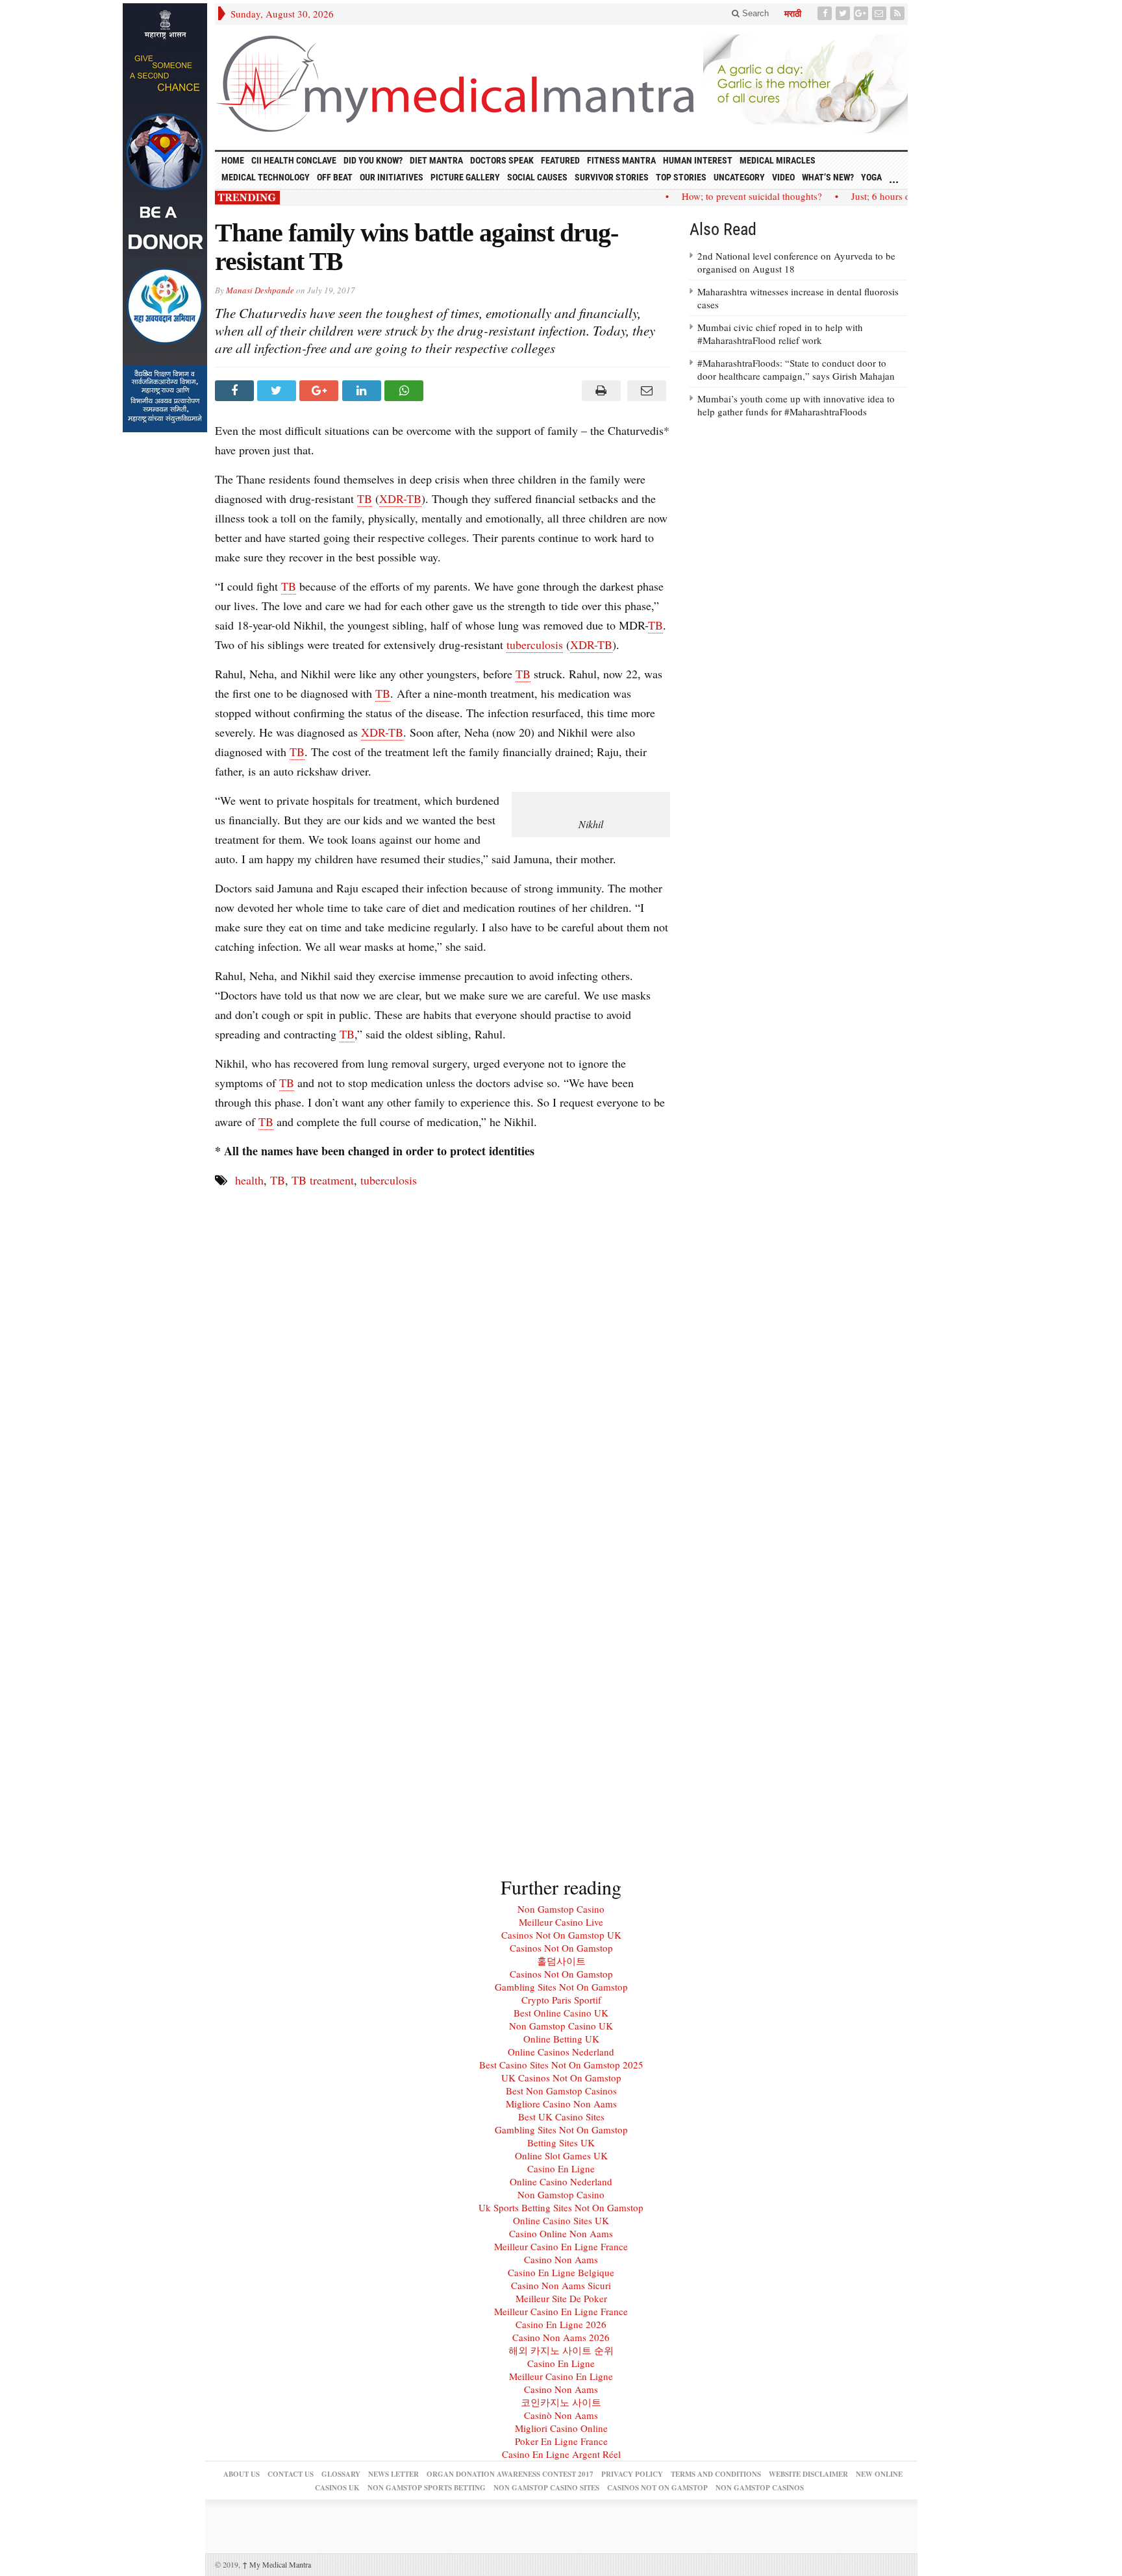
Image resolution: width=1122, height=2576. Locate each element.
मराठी (793, 14)
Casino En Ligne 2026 (561, 2324)
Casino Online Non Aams (561, 2233)
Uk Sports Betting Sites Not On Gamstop (561, 2207)
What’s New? (828, 177)
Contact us (291, 2474)
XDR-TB (400, 498)
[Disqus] (443, 1362)
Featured (560, 160)
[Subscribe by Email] (880, 13)
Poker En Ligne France (561, 2441)
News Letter (393, 2474)
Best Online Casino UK (561, 2013)
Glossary (341, 2474)
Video (783, 177)
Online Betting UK (561, 2039)
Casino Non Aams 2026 (561, 2337)
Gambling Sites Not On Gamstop (561, 1987)
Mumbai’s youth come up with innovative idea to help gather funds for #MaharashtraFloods (796, 405)
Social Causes (537, 177)
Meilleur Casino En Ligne (561, 2376)
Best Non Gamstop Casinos (561, 2091)
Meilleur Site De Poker (561, 2298)
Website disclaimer (808, 2474)
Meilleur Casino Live (561, 1922)
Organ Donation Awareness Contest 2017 (510, 2474)
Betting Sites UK (561, 2142)
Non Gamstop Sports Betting (427, 2488)
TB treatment (323, 1180)
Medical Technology (266, 177)
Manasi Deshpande (260, 290)
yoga (871, 177)
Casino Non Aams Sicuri (561, 2285)
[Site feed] (899, 13)
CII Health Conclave (294, 160)
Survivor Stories (612, 177)
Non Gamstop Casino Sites (546, 2488)
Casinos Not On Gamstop (561, 1948)
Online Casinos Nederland (561, 2052)
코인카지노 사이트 (561, 2402)
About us (242, 2474)
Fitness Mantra (621, 160)
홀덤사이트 (561, 1961)
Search (754, 13)
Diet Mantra (436, 160)
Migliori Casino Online (561, 2428)
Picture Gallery (465, 177)
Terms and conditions (716, 2474)
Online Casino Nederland (561, 2181)
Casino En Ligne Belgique (561, 2272)
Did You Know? (373, 160)
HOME (233, 160)
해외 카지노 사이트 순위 (561, 2350)
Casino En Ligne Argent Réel (561, 2454)
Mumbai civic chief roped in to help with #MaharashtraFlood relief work (780, 334)
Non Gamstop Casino (561, 1909)
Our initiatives (392, 177)
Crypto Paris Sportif (561, 2000)
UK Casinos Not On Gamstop (561, 2078)
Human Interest (698, 160)
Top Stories (681, 177)
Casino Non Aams (561, 2259)
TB (365, 498)
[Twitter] (844, 13)
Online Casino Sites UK (561, 2220)
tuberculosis (535, 644)
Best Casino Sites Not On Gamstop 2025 (561, 2065)
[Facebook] (826, 13)
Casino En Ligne (561, 2168)
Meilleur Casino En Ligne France (561, 2246)
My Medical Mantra (277, 2564)
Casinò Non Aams (561, 2415)
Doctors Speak (502, 160)
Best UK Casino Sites (561, 2116)
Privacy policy (632, 2474)
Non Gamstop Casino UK (561, 2026)
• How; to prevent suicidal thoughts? (724, 196)
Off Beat (335, 177)
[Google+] (862, 13)
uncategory (739, 177)
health (249, 1180)
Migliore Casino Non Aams (561, 2104)
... (894, 179)
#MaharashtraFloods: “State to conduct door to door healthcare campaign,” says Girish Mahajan (796, 369)
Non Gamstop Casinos (760, 2488)
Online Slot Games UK (561, 2155)
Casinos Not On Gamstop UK (561, 1935)
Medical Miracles (778, 160)
